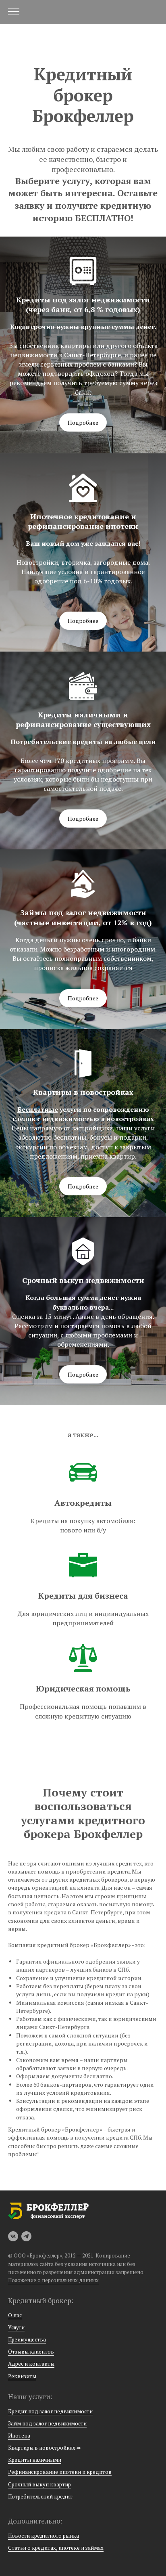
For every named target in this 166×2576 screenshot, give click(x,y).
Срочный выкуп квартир (39, 2484)
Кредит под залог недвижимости (50, 2411)
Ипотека (19, 2436)
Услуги (16, 2327)
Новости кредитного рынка (44, 2536)
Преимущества (27, 2339)
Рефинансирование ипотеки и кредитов (60, 2472)
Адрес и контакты (31, 2364)
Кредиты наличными (35, 2460)
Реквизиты (22, 2376)
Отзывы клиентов (31, 2352)
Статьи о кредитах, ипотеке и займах (56, 2548)
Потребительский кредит (40, 2496)
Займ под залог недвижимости (47, 2423)
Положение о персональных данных (53, 2280)
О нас (15, 2315)
